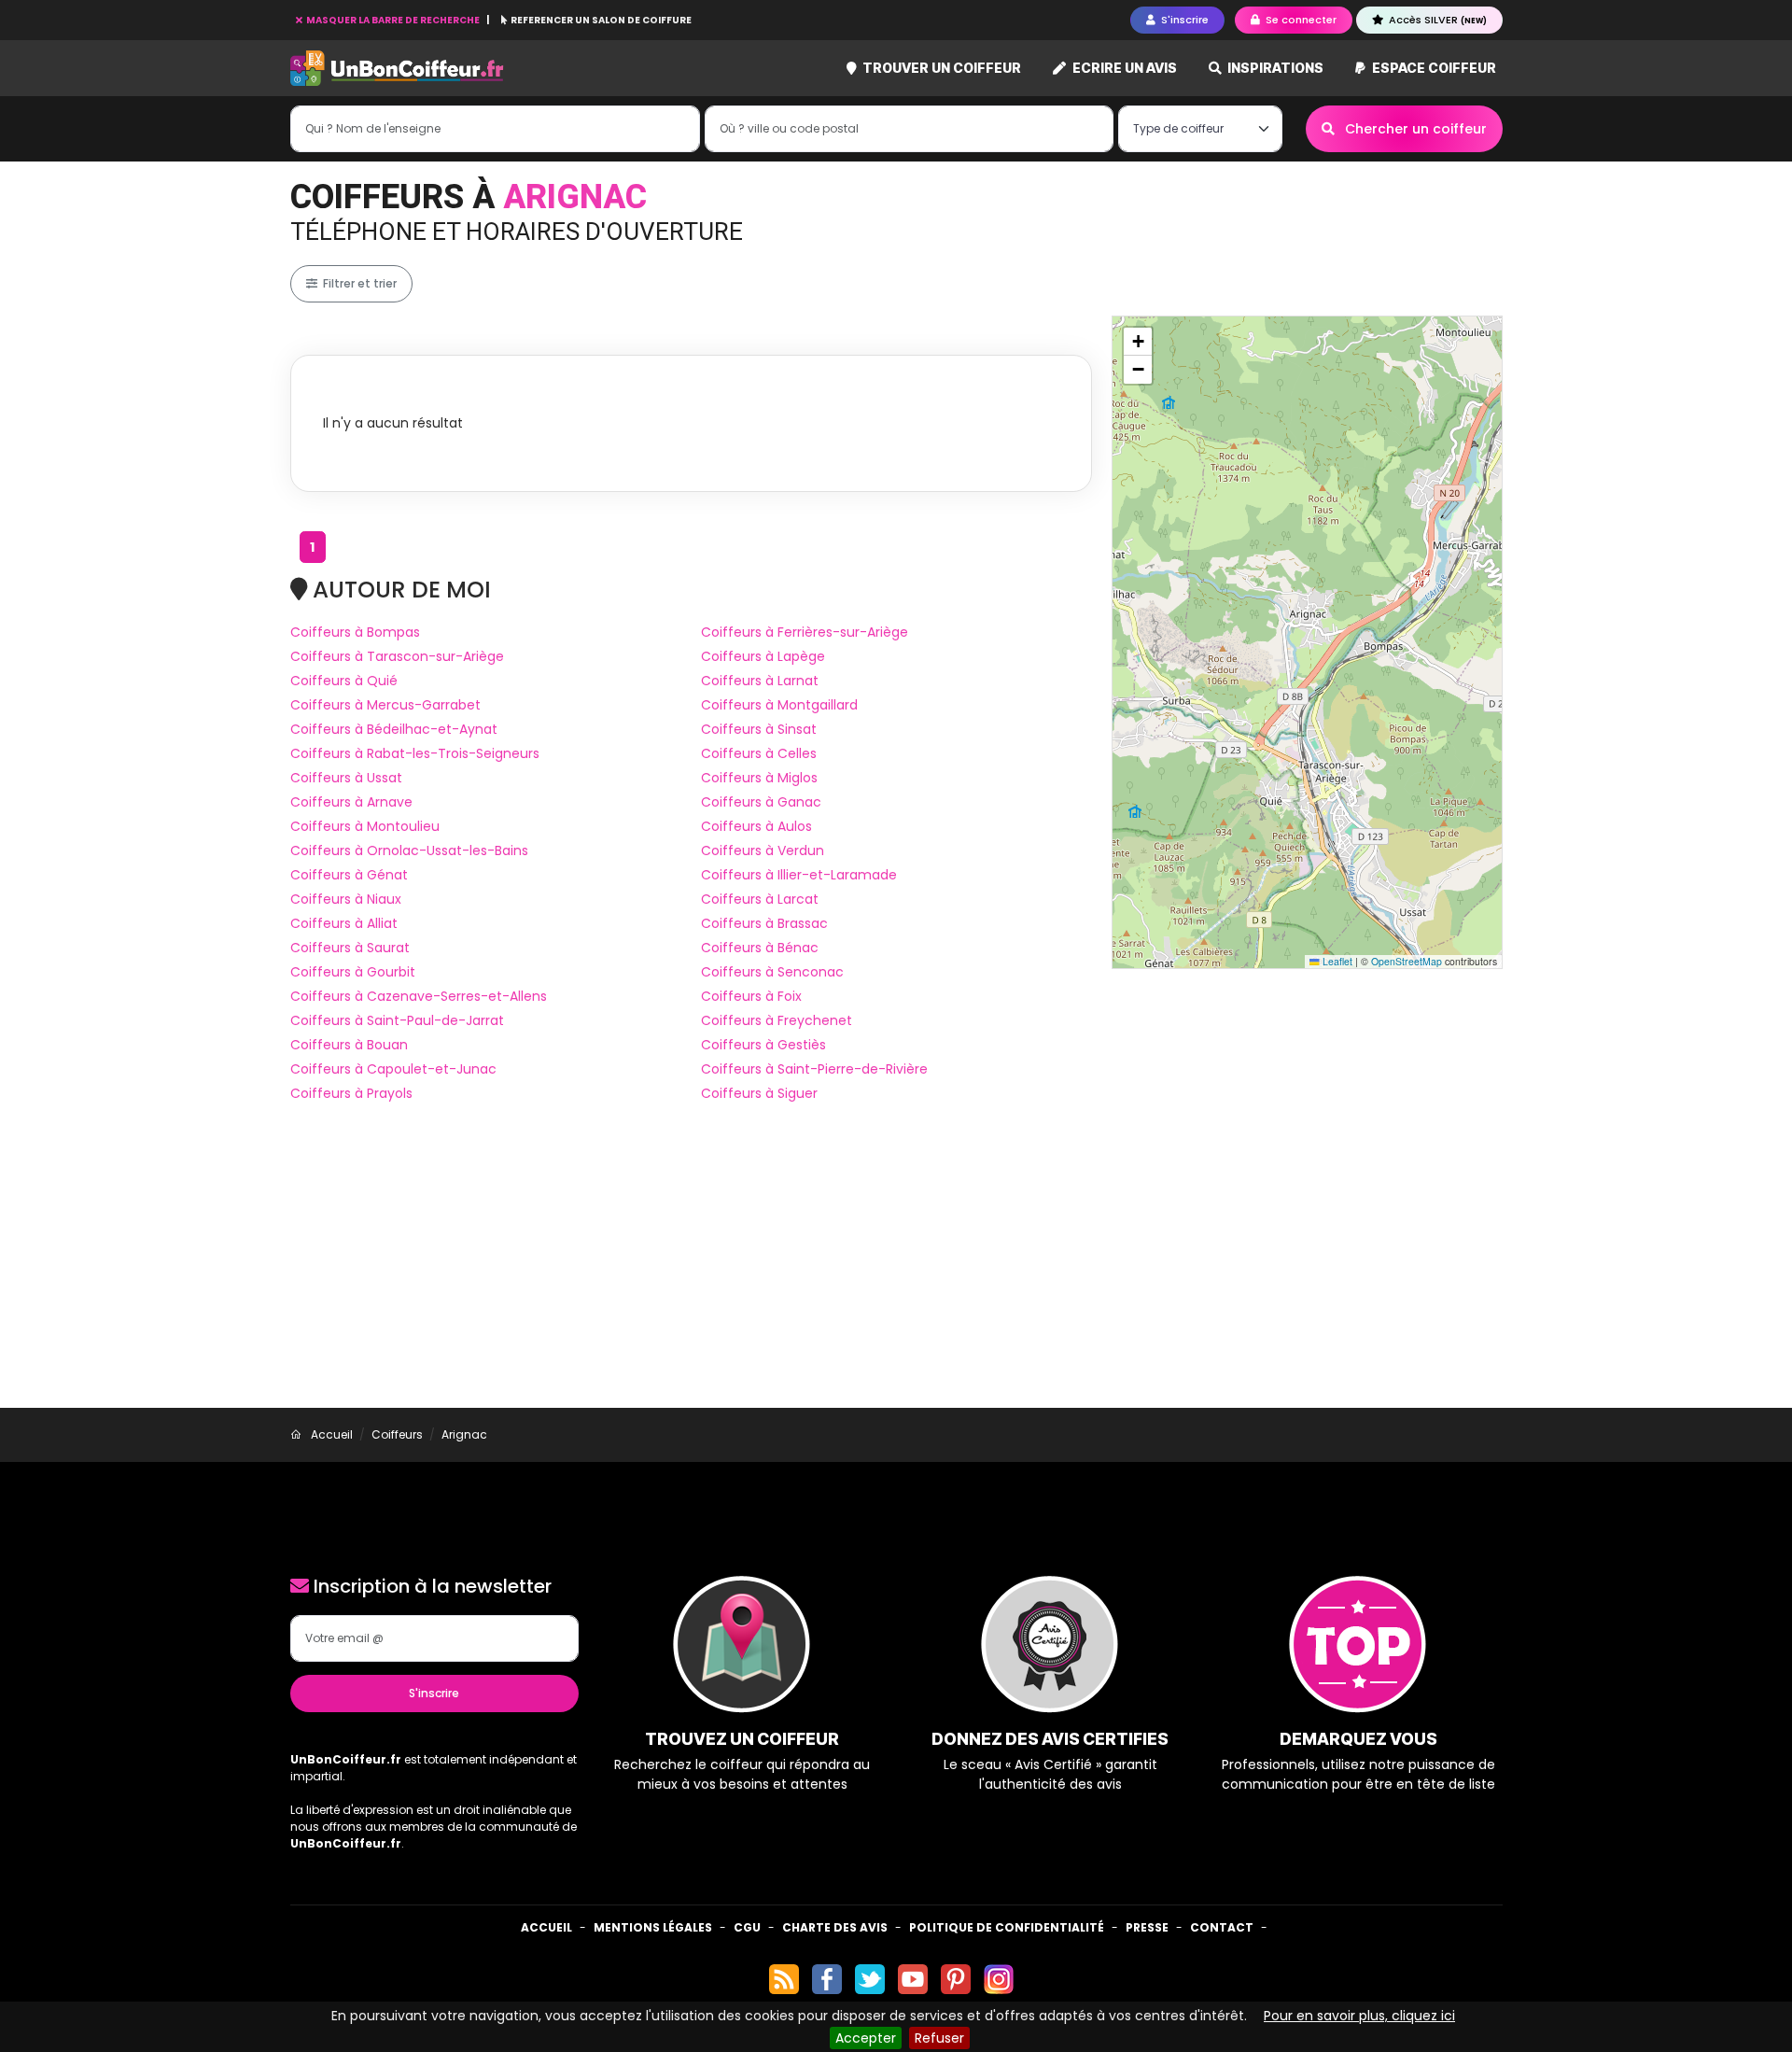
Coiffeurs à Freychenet (777, 1020)
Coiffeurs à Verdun (763, 850)
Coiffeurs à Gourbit (353, 972)
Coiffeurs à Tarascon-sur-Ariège (397, 656)
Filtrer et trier (358, 283)
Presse (1147, 1927)
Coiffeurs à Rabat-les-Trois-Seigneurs (415, 753)
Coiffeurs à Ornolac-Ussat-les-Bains (409, 850)
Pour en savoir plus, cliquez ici (1359, 2016)
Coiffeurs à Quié (344, 681)
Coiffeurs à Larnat (760, 681)
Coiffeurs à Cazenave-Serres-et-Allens (419, 996)
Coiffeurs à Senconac (772, 972)
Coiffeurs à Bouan (349, 1045)
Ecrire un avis (1123, 68)
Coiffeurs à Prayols (351, 1093)
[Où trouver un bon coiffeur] (398, 69)
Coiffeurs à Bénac (760, 948)
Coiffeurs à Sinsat (759, 729)
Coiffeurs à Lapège (763, 656)
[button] (1138, 342)
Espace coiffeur (1433, 68)
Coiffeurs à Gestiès (763, 1045)
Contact (1222, 1927)
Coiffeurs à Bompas (355, 632)
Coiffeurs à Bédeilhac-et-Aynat (394, 729)
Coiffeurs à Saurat (350, 948)
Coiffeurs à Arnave (351, 802)
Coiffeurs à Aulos (756, 826)
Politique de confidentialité (1007, 1927)
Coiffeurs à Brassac (764, 923)
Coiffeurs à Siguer (759, 1093)
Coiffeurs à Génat (349, 875)
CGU (747, 1927)
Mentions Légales (653, 1927)
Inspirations (1274, 68)
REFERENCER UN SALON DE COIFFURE (600, 20)
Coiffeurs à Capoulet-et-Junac (393, 1069)
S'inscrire (434, 1693)
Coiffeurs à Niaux (346, 899)
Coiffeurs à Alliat (344, 923)
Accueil (546, 1927)
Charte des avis (835, 1927)
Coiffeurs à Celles (759, 753)
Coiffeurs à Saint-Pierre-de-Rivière (814, 1069)
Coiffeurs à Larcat (760, 899)
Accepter (866, 2038)
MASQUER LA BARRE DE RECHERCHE (393, 20)
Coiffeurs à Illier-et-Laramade (799, 875)
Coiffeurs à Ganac (761, 802)
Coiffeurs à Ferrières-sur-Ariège (805, 632)
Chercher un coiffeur (1414, 129)
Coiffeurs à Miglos (759, 778)
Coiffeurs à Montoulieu (365, 826)
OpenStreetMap (1407, 961)
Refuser (939, 2038)
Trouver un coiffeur (940, 68)
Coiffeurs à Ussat (346, 778)
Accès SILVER (1436, 20)
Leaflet (1336, 961)
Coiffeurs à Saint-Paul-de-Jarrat (397, 1020)
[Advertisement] (896, 1268)
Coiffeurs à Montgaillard (779, 705)
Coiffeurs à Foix (751, 996)
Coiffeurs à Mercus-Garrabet (385, 705)
